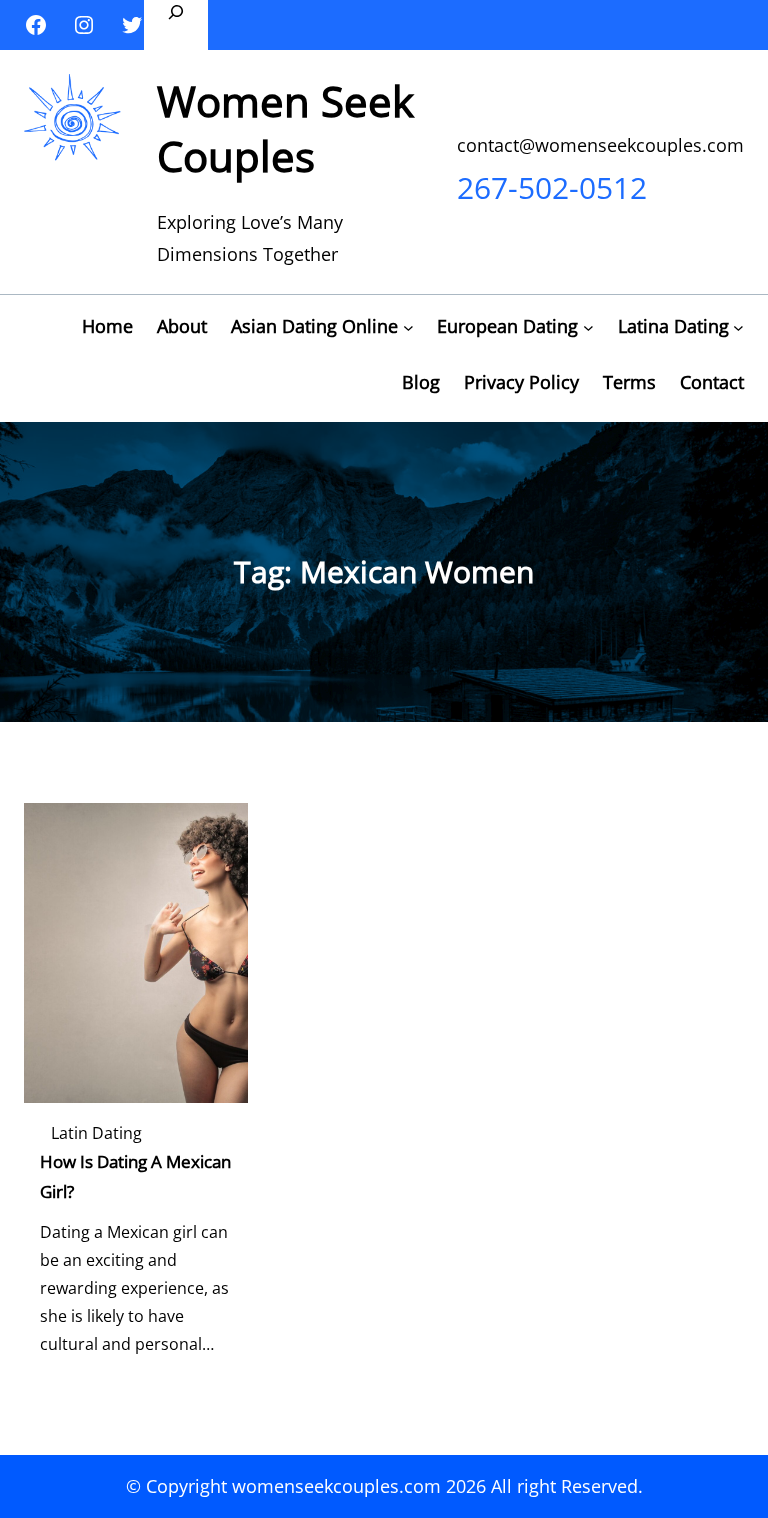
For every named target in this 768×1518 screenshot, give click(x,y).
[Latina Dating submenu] (738, 327)
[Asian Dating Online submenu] (408, 327)
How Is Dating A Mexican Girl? (135, 1176)
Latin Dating (96, 1133)
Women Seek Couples (285, 128)
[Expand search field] (176, 25)
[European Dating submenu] (588, 327)
